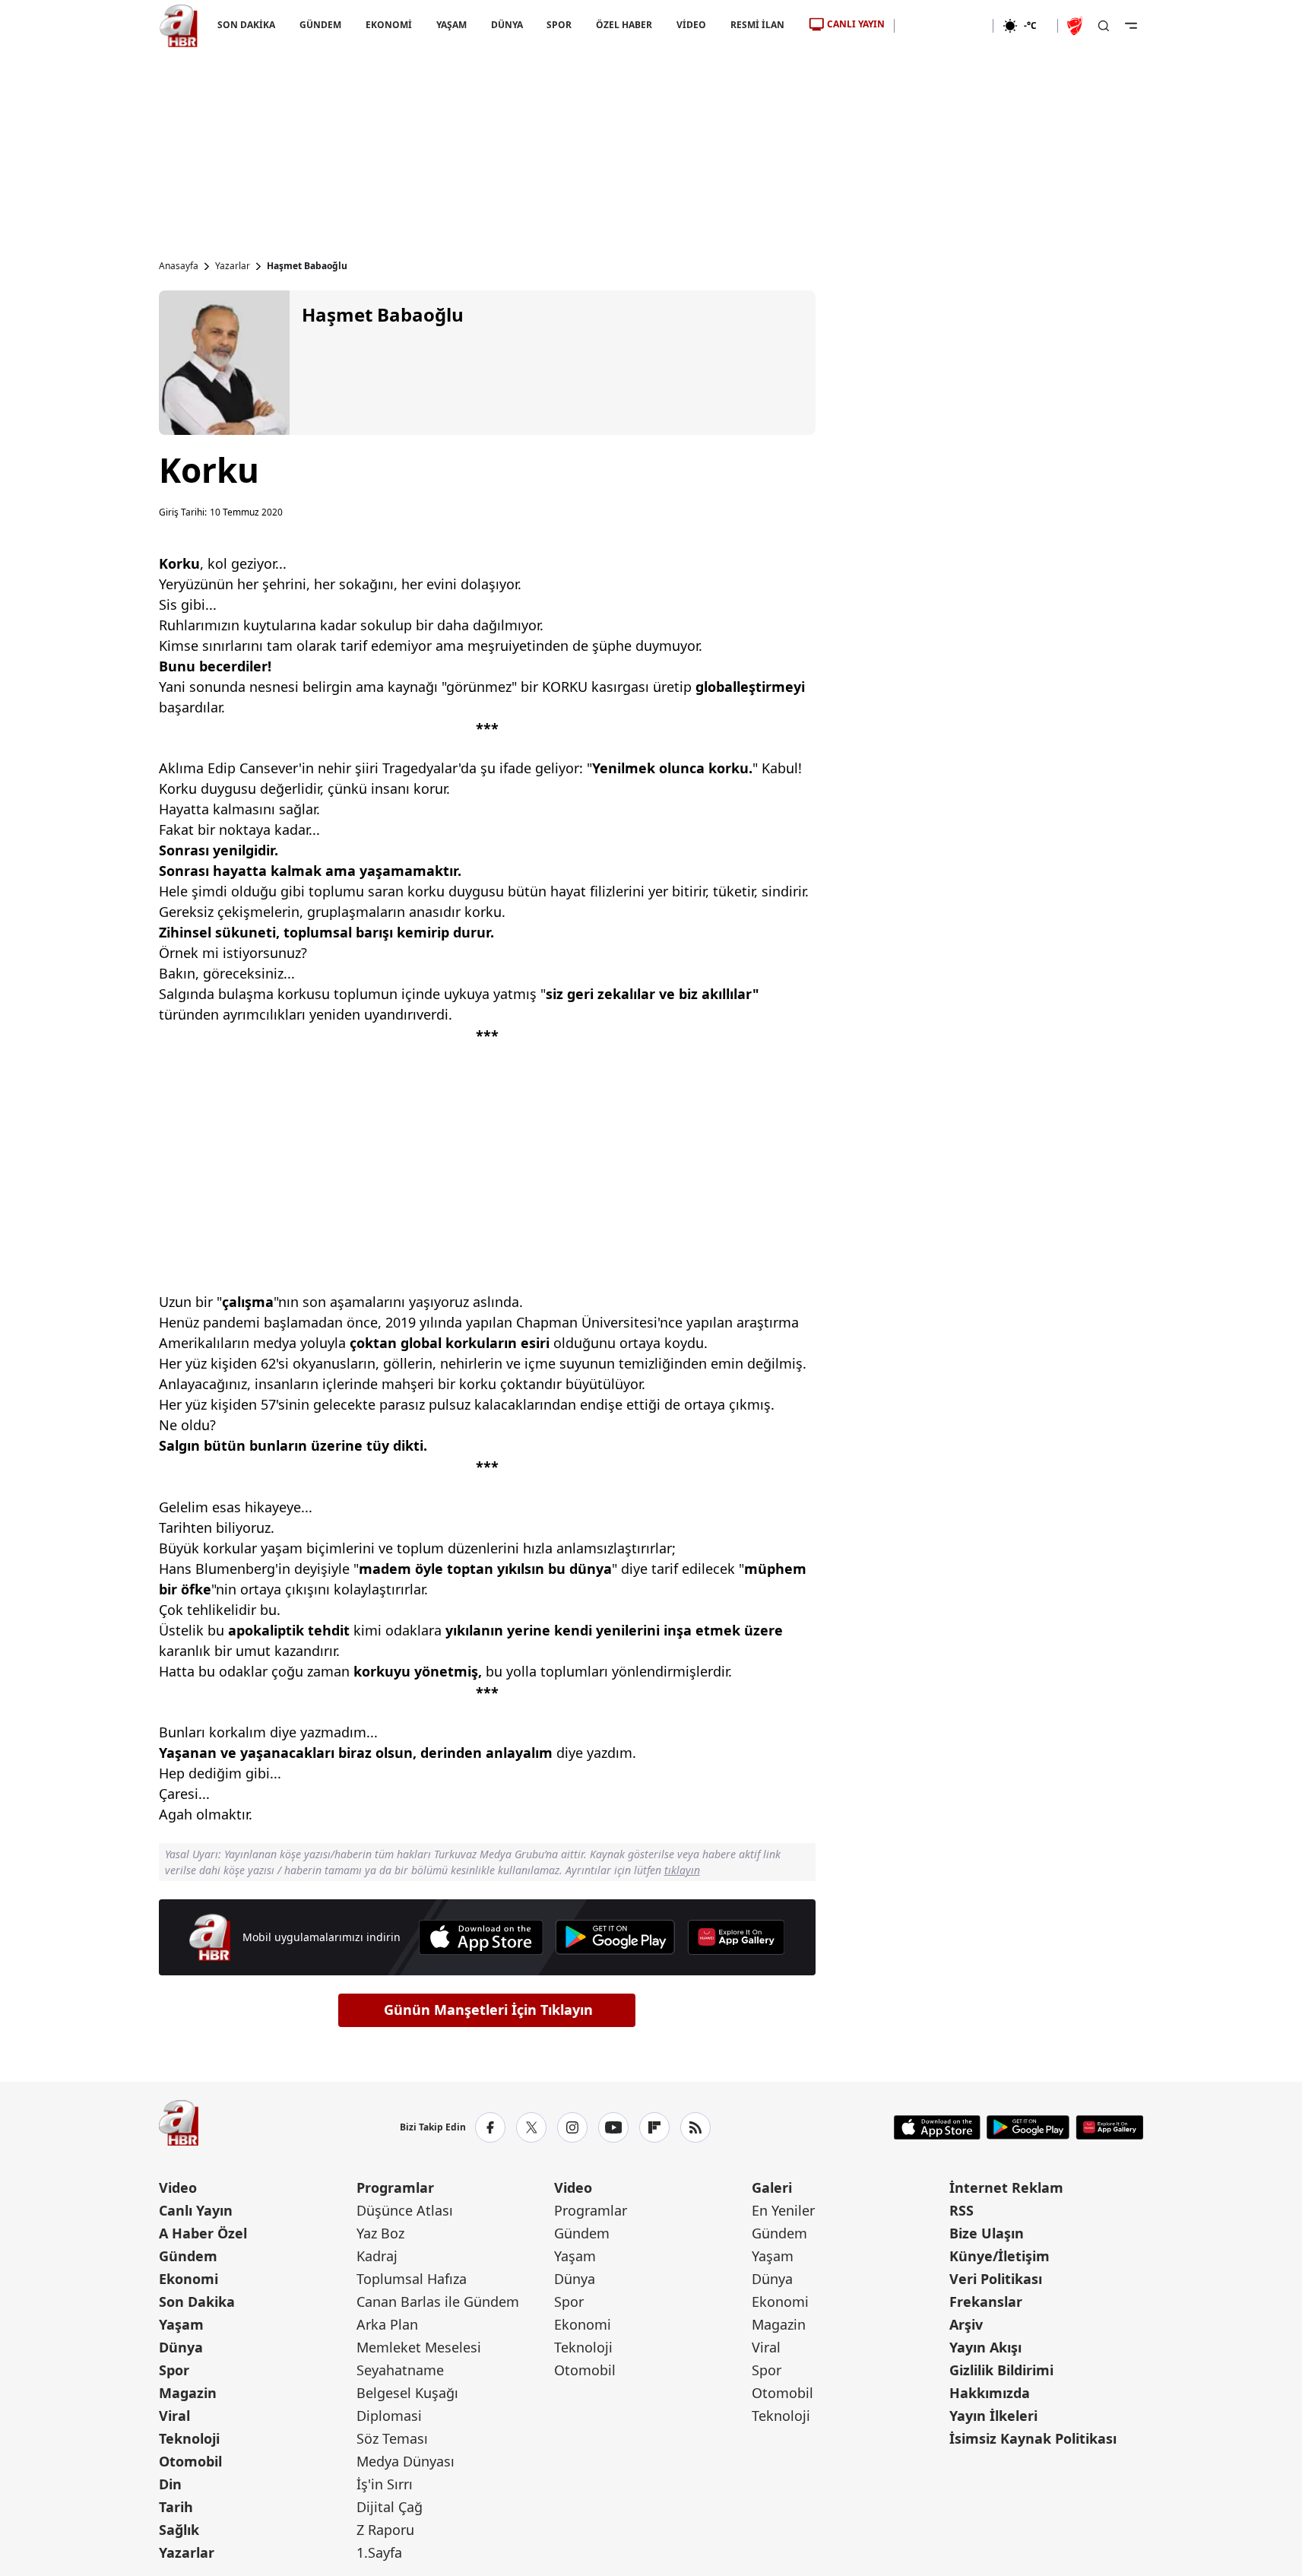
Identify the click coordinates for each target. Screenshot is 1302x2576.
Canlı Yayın (196, 2210)
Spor (174, 2370)
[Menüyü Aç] (1131, 26)
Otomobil (190, 2461)
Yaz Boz (380, 2233)
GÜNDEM (320, 25)
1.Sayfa (379, 2552)
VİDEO (691, 25)
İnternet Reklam (1006, 2187)
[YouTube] (613, 2127)
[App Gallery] (736, 1937)
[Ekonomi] (944, 26)
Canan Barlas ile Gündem (438, 2302)
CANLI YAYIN (856, 24)
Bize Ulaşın (987, 2233)
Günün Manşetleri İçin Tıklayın (488, 2010)
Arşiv (966, 2324)
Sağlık (179, 2530)
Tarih (176, 2507)
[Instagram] (572, 2127)
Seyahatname (400, 2370)
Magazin (188, 2393)
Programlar (395, 2187)
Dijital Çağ (390, 2507)
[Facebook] (490, 2127)
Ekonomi (188, 2279)
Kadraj (377, 2256)
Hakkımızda (990, 2393)
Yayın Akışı (985, 2347)
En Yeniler (783, 2210)
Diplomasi (389, 2416)
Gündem (188, 2256)
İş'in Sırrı (385, 2484)
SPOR (559, 25)
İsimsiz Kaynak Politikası (1033, 2438)
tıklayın (682, 1870)
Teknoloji (189, 2438)
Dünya (181, 2347)
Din (170, 2484)
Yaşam (181, 2324)
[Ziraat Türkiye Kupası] (1076, 26)
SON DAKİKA (246, 25)
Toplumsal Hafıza (412, 2279)
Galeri (772, 2187)
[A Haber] (179, 26)
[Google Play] (615, 1937)
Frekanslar (986, 2302)
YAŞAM (451, 25)
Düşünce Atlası (405, 2210)
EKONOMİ (388, 25)
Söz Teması (392, 2438)
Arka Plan (387, 2324)
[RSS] (695, 2127)
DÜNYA (506, 25)
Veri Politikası (996, 2279)
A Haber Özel (203, 2233)
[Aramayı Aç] (1104, 26)
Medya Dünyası (405, 2461)
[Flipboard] (654, 2127)
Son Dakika (197, 2302)
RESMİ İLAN (757, 25)
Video (178, 2187)
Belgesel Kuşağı (407, 2393)
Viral (174, 2416)
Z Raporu (385, 2530)
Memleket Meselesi (419, 2347)
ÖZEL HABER (624, 25)
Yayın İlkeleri (993, 2416)
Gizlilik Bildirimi (1001, 2370)
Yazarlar (233, 266)
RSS (961, 2210)
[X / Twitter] (531, 2127)
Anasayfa (179, 266)
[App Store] (481, 1937)
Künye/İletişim (999, 2256)
